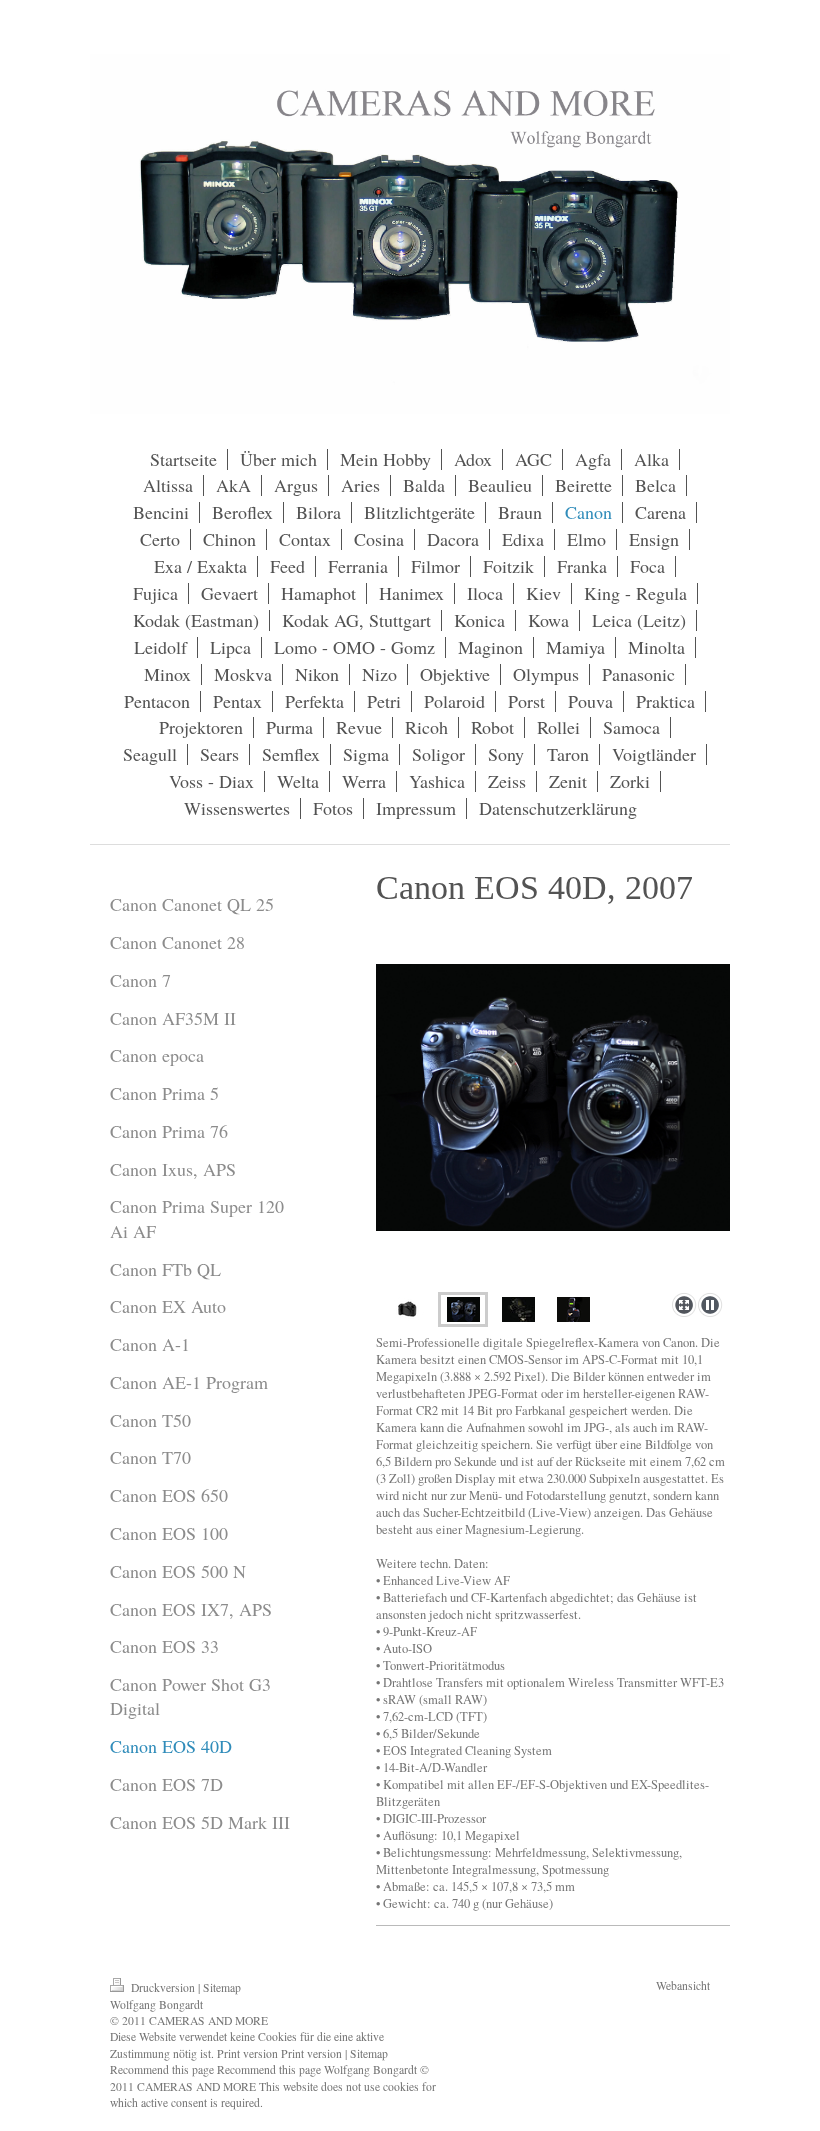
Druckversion (163, 1987)
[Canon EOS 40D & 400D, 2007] (553, 1124)
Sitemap (222, 1987)
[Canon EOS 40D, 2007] (408, 1309)
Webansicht (683, 1985)
